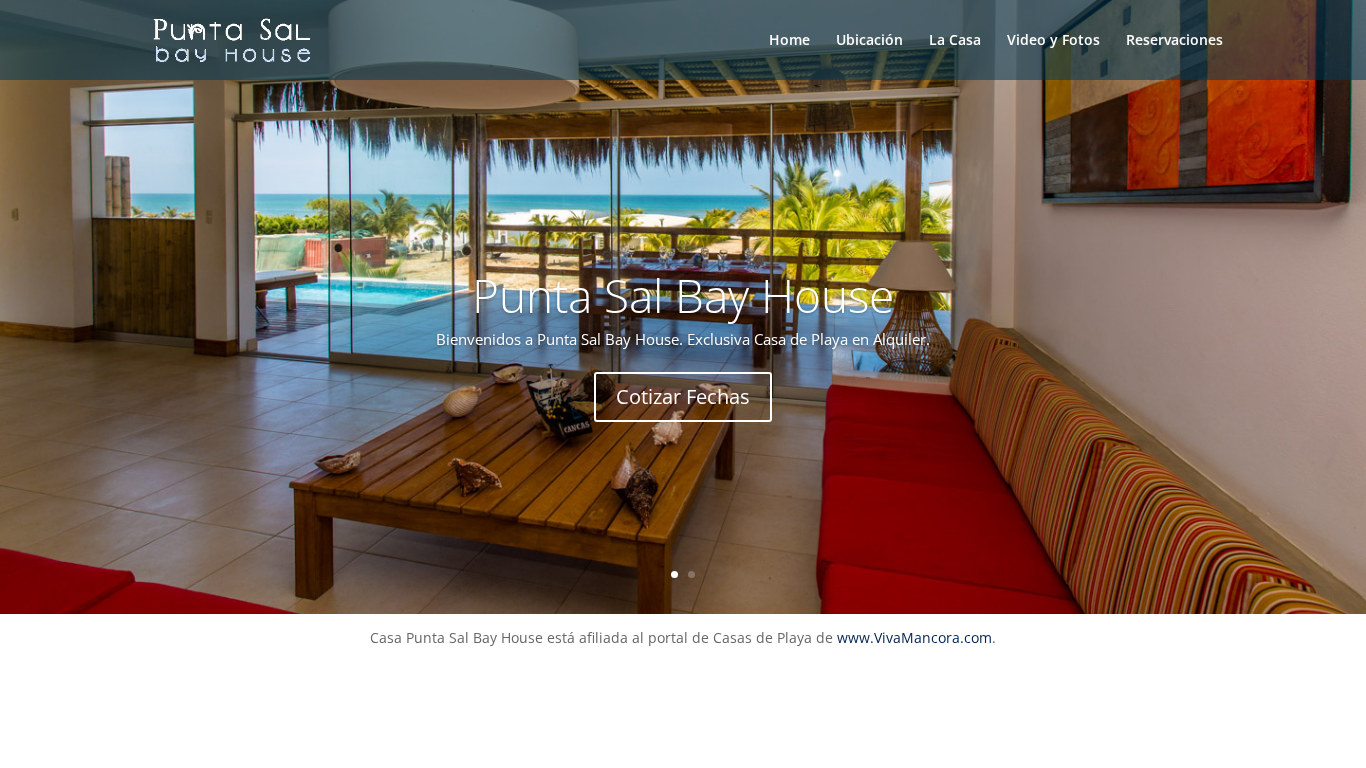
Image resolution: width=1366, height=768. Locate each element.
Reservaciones (1174, 41)
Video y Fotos (1053, 41)
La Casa (955, 41)
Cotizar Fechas (683, 396)
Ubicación (869, 41)
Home (789, 41)
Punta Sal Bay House (683, 295)
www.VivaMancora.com (914, 637)
